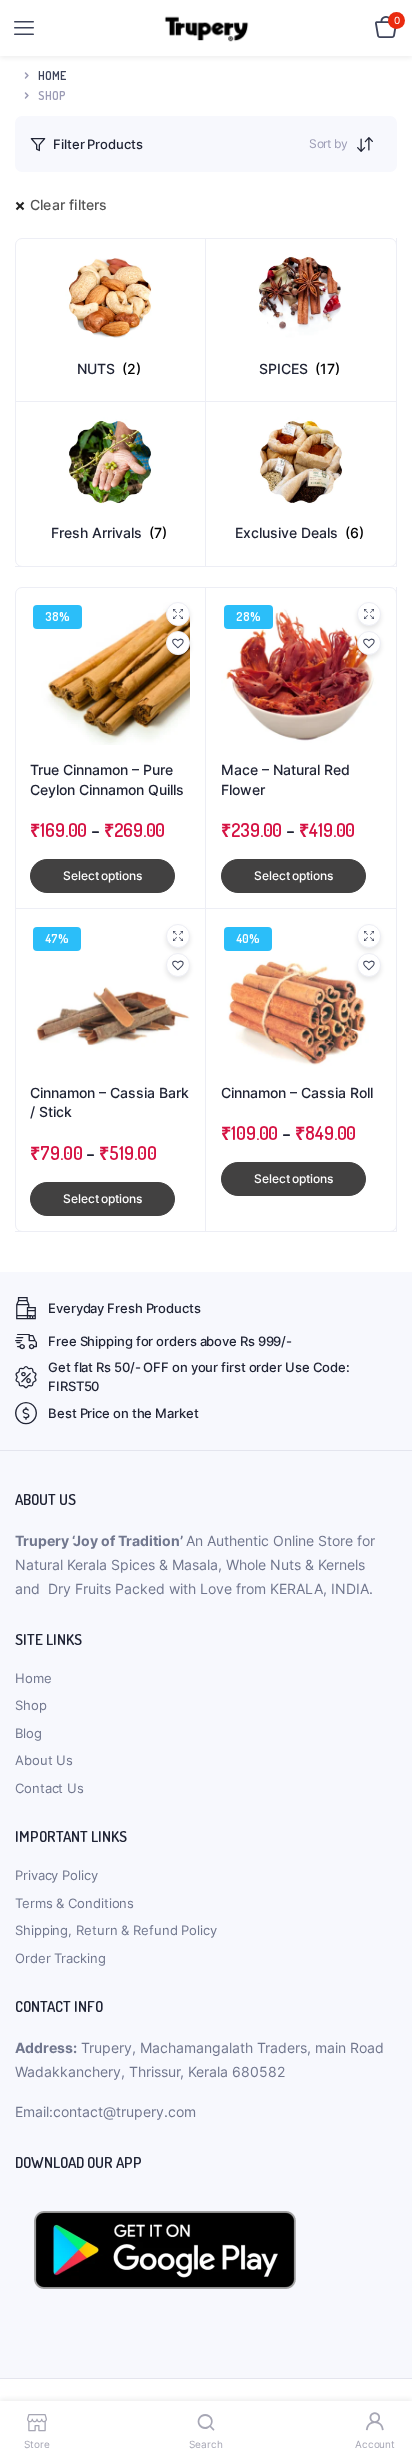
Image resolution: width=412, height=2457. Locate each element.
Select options (102, 875)
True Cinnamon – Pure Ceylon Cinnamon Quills (107, 779)
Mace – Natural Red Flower (285, 779)
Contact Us (49, 1788)
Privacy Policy (56, 1875)
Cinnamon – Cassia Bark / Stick (109, 1102)
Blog (28, 1733)
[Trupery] (206, 28)
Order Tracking (60, 1958)
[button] (178, 643)
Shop (31, 1705)
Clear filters (69, 204)
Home (52, 75)
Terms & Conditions (74, 1903)
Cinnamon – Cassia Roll (297, 1092)
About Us (44, 1760)
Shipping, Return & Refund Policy (116, 1930)
